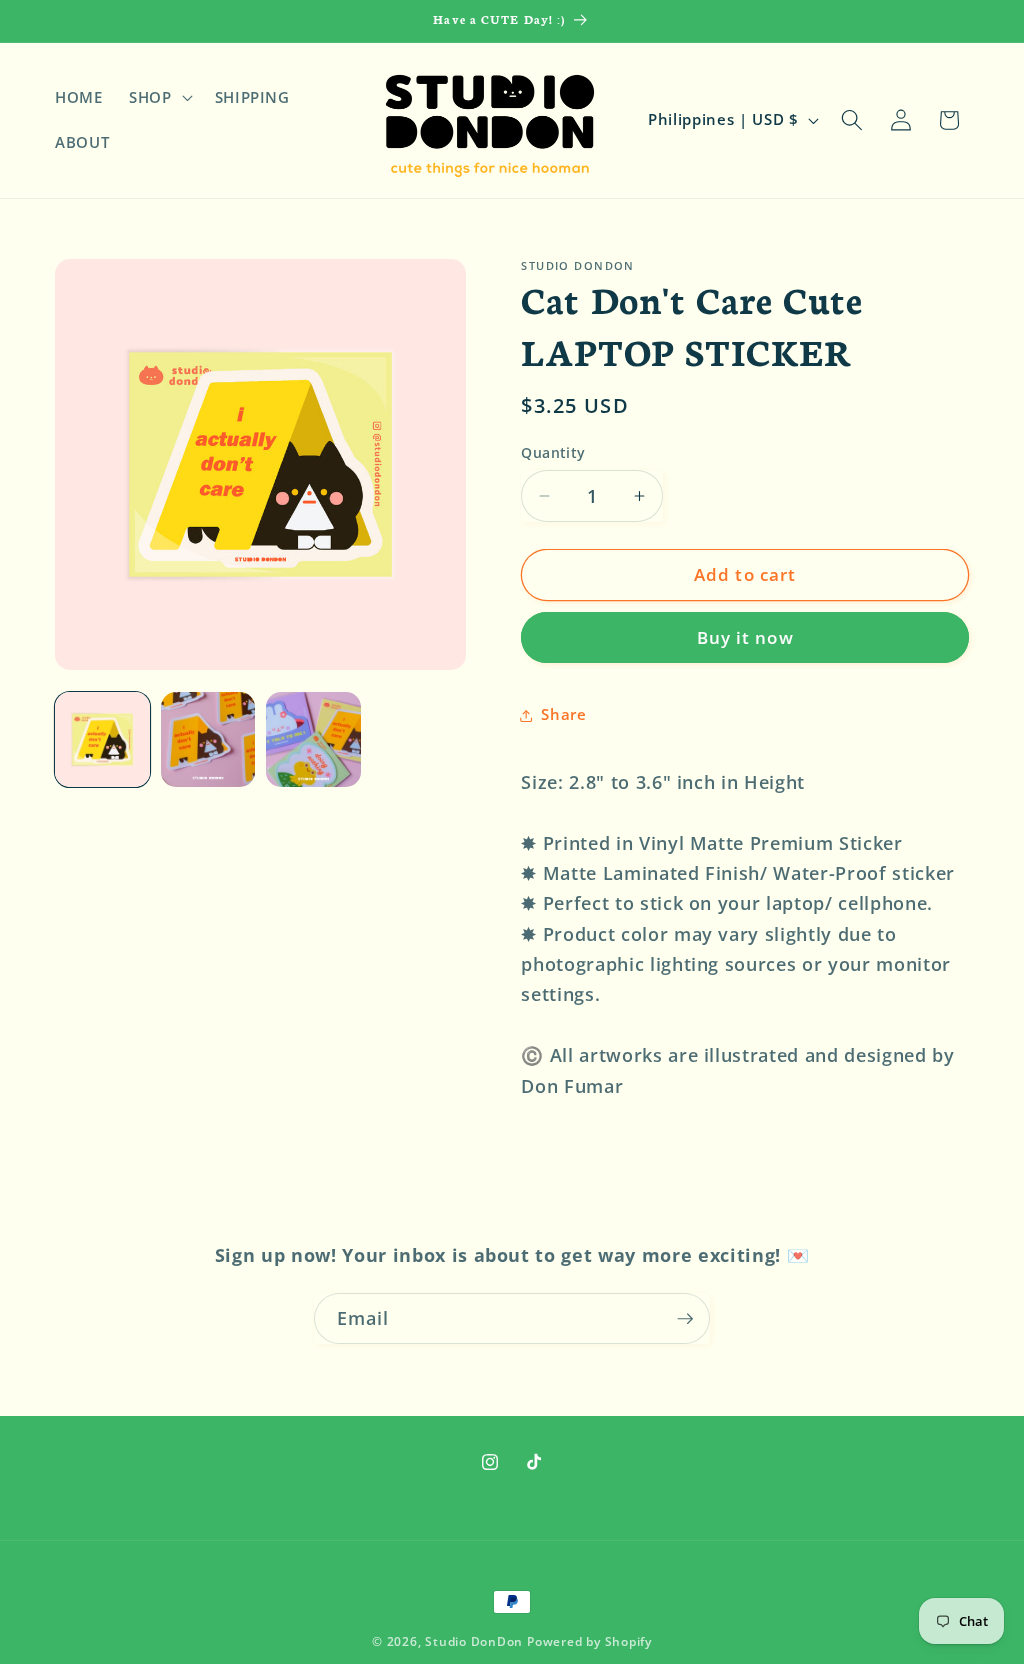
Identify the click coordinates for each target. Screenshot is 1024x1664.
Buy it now (745, 637)
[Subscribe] (685, 1319)
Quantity (553, 452)
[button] (159, 97)
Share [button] (563, 714)
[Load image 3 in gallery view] (313, 739)
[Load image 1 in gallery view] (102, 739)
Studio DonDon (474, 1641)
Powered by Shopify (589, 1641)
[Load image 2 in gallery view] (208, 739)
